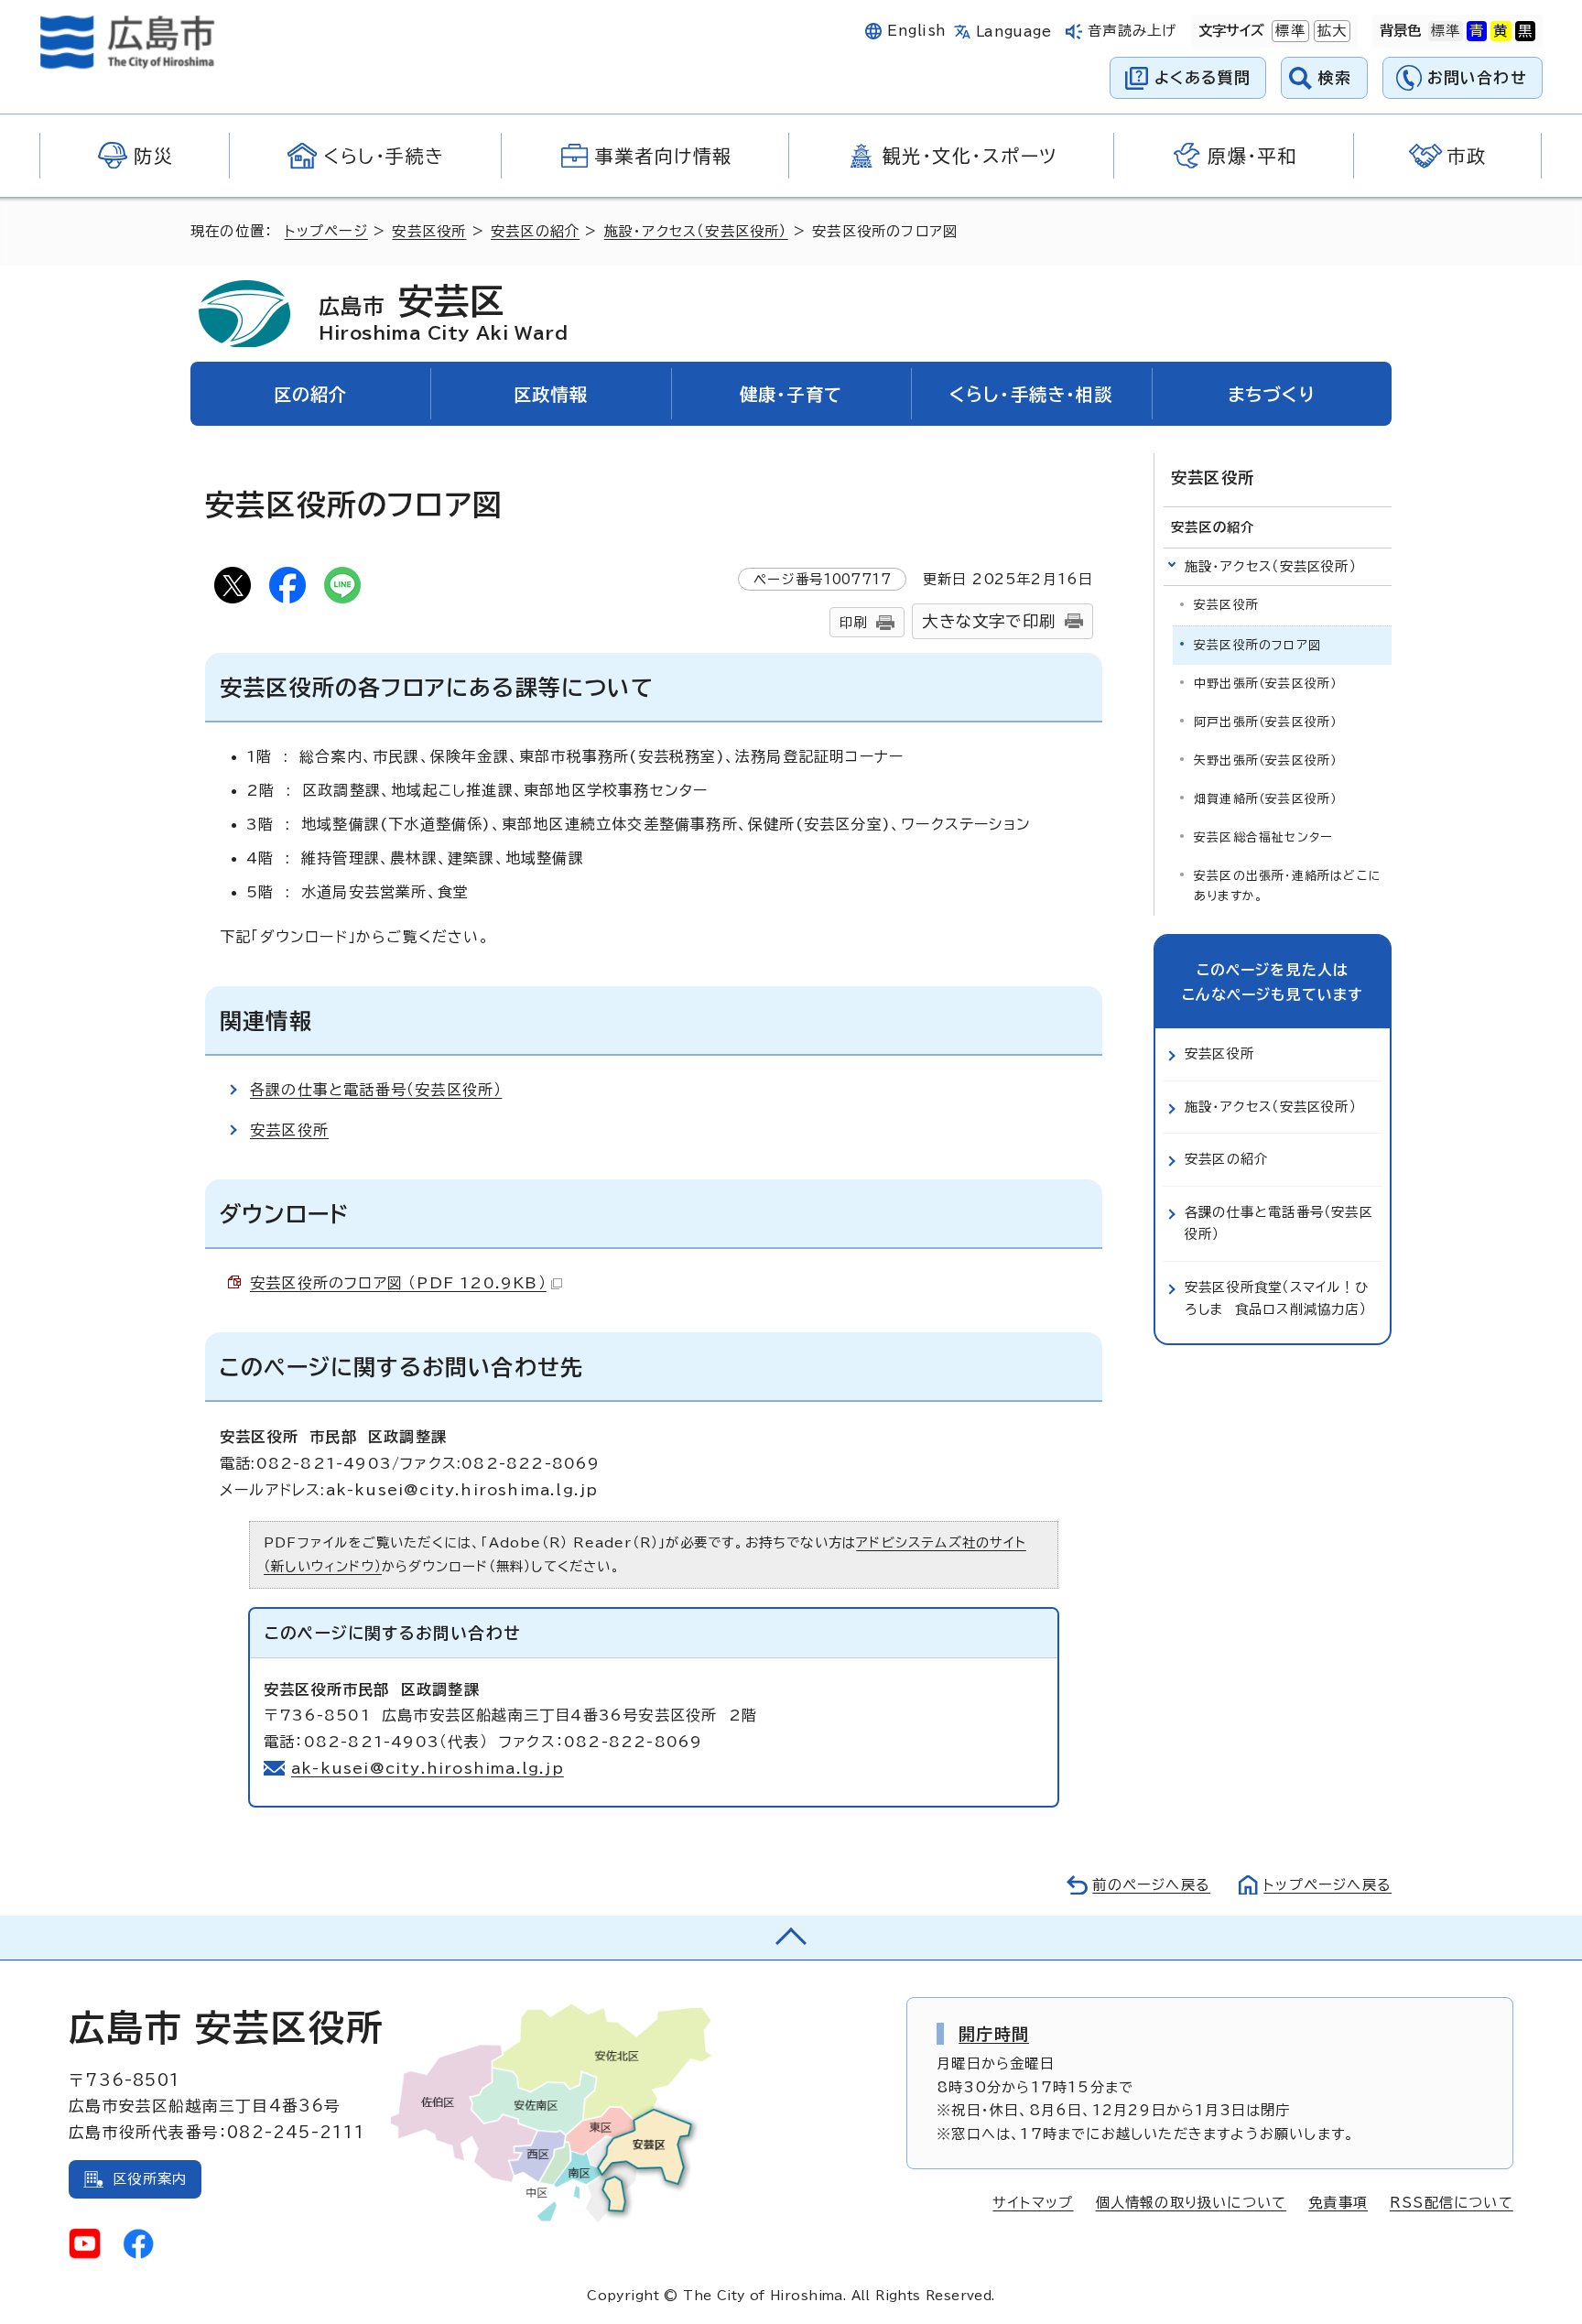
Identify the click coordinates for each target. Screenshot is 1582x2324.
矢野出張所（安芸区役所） (1265, 760)
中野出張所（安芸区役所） (1265, 684)
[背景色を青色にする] (1477, 31)
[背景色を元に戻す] (1446, 31)
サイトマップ (1033, 2203)
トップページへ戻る (1327, 1885)
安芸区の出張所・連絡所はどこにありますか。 (1288, 886)
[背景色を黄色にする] (1501, 31)
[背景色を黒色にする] (1525, 31)
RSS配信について (1452, 2203)
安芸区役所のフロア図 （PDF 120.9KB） (398, 1283)
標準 (1288, 31)
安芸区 (443, 312)
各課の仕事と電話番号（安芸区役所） (376, 1090)
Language (1014, 32)
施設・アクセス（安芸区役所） (696, 231)
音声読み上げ (1132, 31)
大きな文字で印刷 (989, 621)
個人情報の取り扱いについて (1192, 2203)
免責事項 (1338, 2203)
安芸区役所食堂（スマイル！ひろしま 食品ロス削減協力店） (1277, 1298)
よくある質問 (1203, 77)
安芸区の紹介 (535, 231)
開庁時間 (994, 2034)
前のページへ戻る (1151, 1885)
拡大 (1330, 31)
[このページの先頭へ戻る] (791, 1938)
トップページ (326, 231)
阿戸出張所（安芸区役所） (1265, 722)
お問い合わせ (1477, 77)
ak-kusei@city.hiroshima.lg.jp (428, 1768)
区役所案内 (150, 2179)
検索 (1335, 77)
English (916, 31)
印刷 (853, 622)
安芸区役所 (429, 231)
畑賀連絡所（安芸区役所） (1265, 799)
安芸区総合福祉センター (1263, 837)
